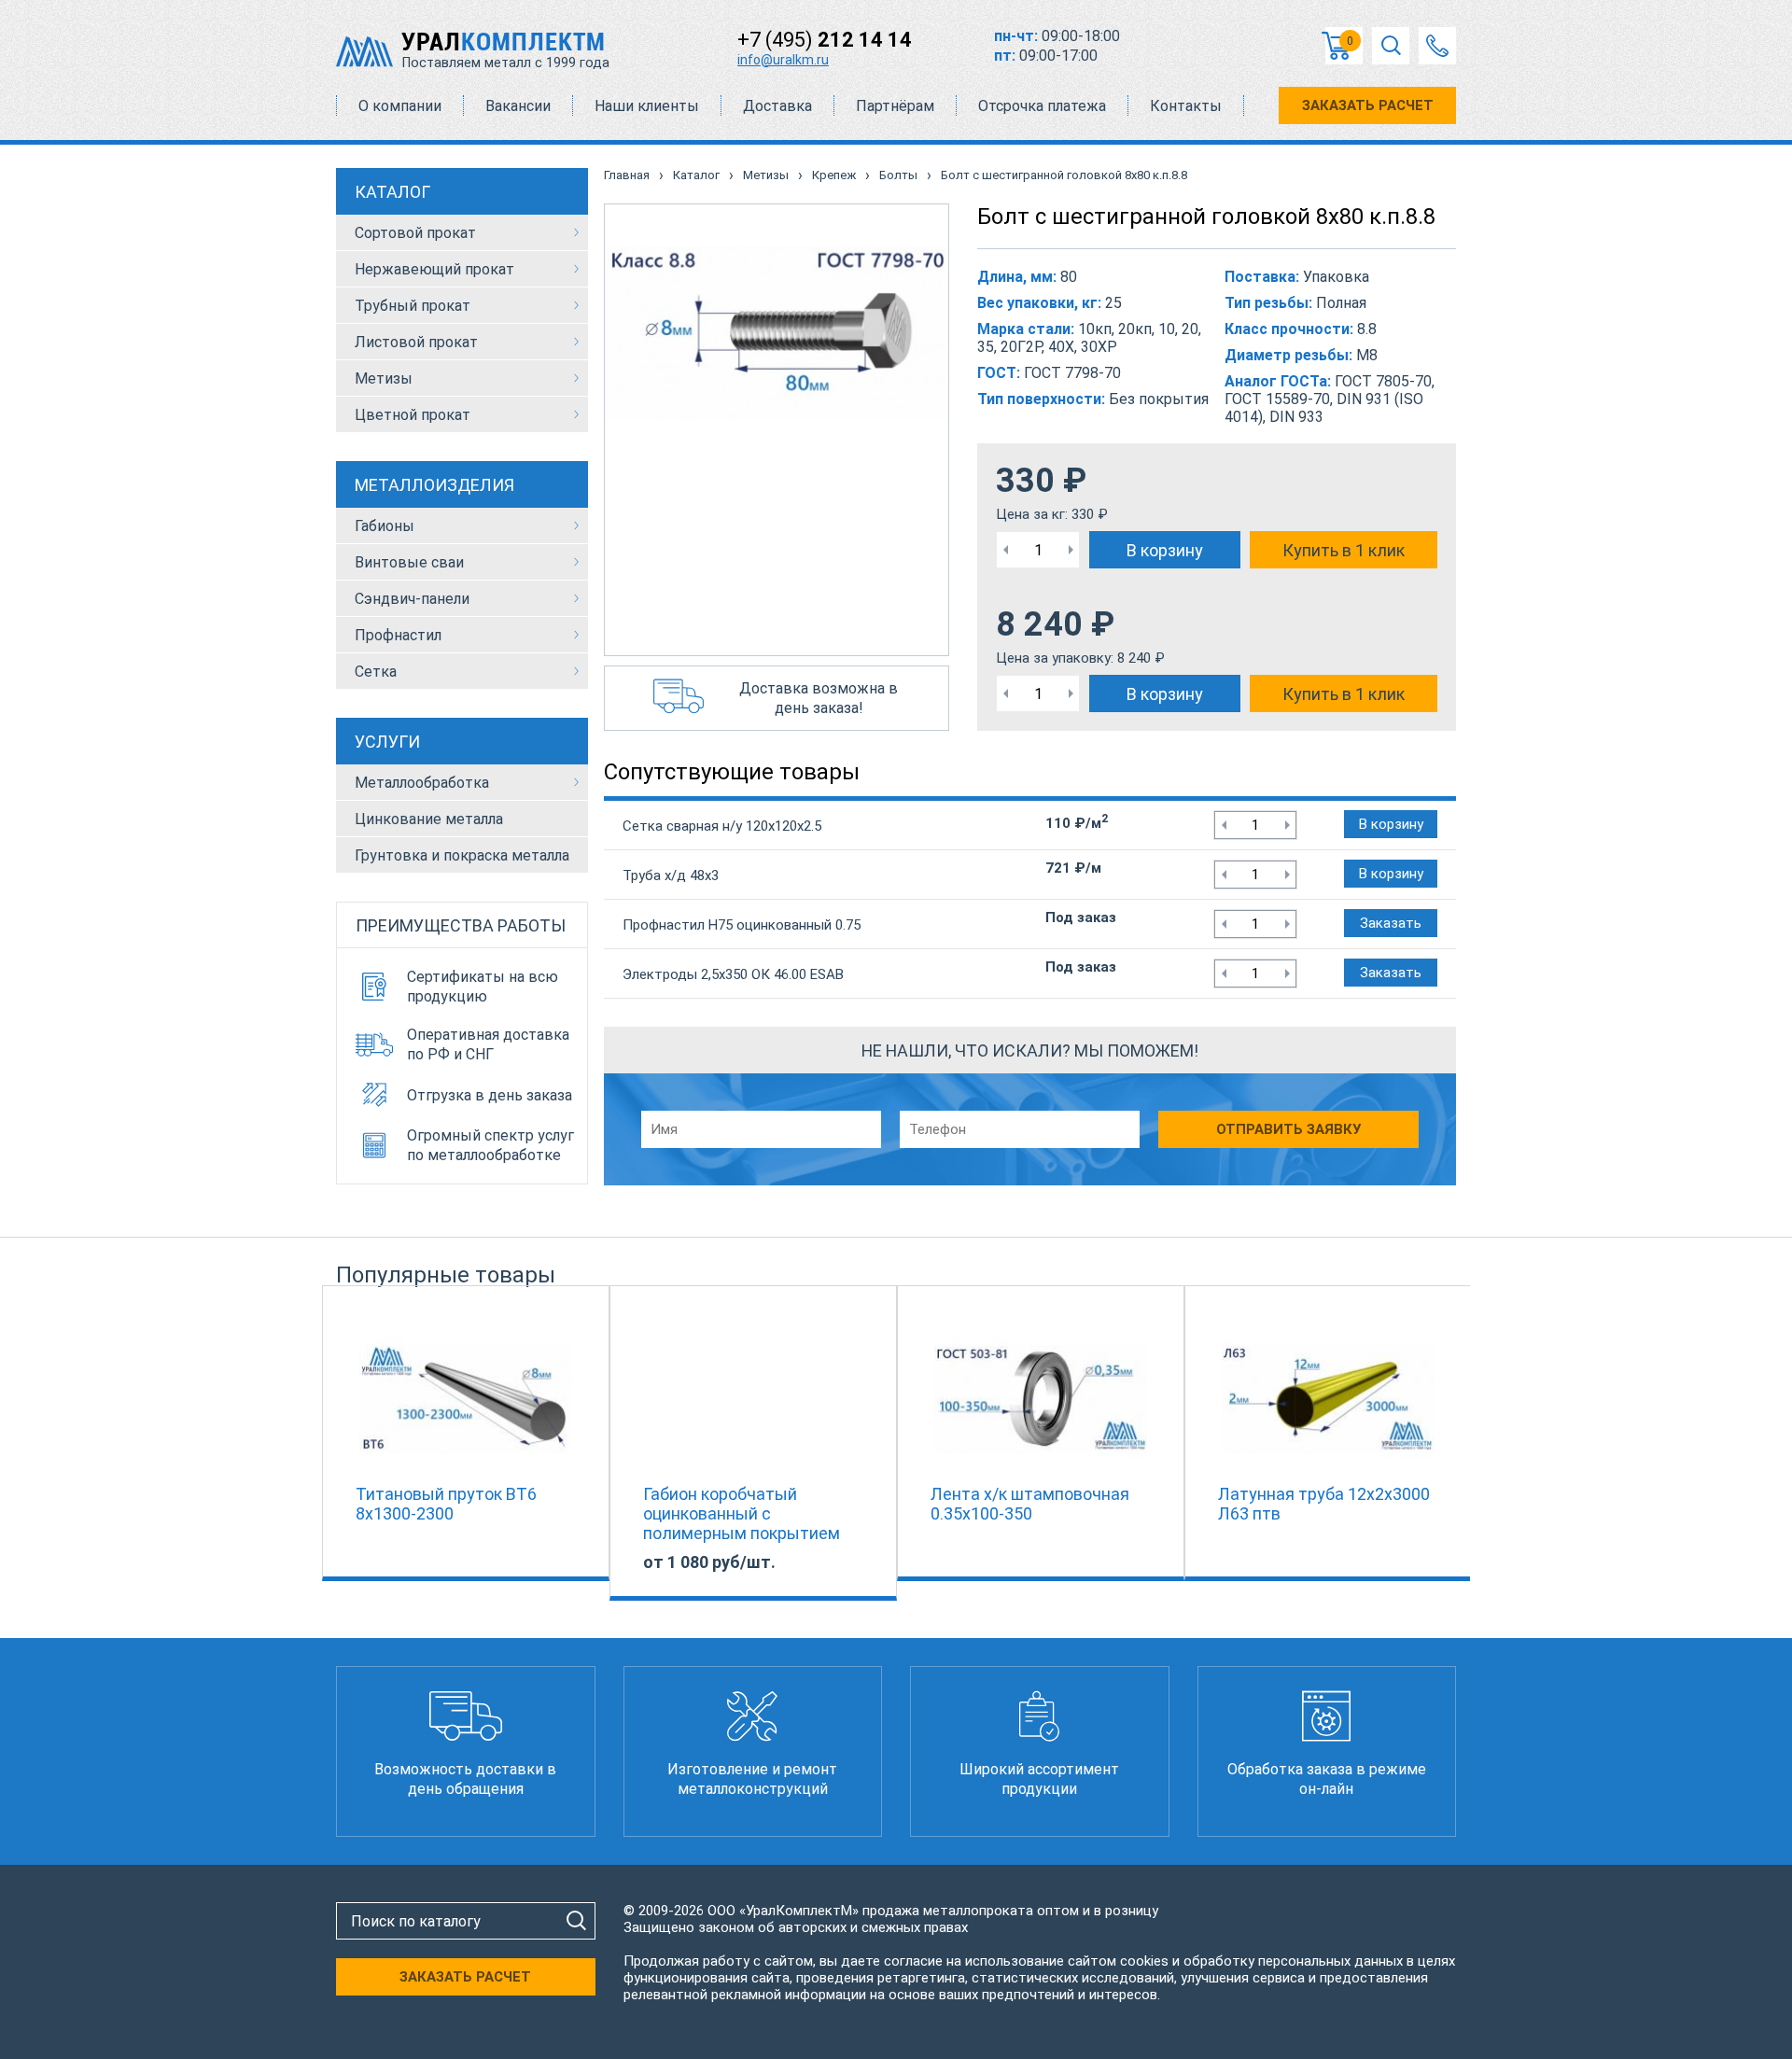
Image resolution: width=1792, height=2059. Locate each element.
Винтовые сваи (409, 562)
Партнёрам (895, 106)
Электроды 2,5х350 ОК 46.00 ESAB (733, 974)
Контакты (1186, 106)
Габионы (385, 526)
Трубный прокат (413, 306)
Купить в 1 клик (1344, 550)
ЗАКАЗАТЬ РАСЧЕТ (1368, 105)
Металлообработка (422, 783)
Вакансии (518, 106)
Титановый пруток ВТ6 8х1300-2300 (446, 1504)
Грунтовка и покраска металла (462, 855)
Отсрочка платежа (1042, 106)
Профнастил (398, 635)
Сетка (376, 672)
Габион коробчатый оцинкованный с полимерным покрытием (742, 1513)
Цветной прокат (413, 415)
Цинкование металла (429, 819)
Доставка (777, 106)
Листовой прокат (416, 342)
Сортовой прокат (415, 233)
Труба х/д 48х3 (671, 875)
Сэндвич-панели (412, 599)
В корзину (1165, 550)
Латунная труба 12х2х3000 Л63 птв (1324, 1504)
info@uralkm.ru (783, 60)
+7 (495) (825, 40)
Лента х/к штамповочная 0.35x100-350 (1030, 1504)
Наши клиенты (647, 106)
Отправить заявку (1288, 1129)
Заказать (1391, 923)
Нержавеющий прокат (434, 269)
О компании (400, 106)
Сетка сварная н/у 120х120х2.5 (722, 826)
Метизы (384, 378)
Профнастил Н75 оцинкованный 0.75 (742, 925)
